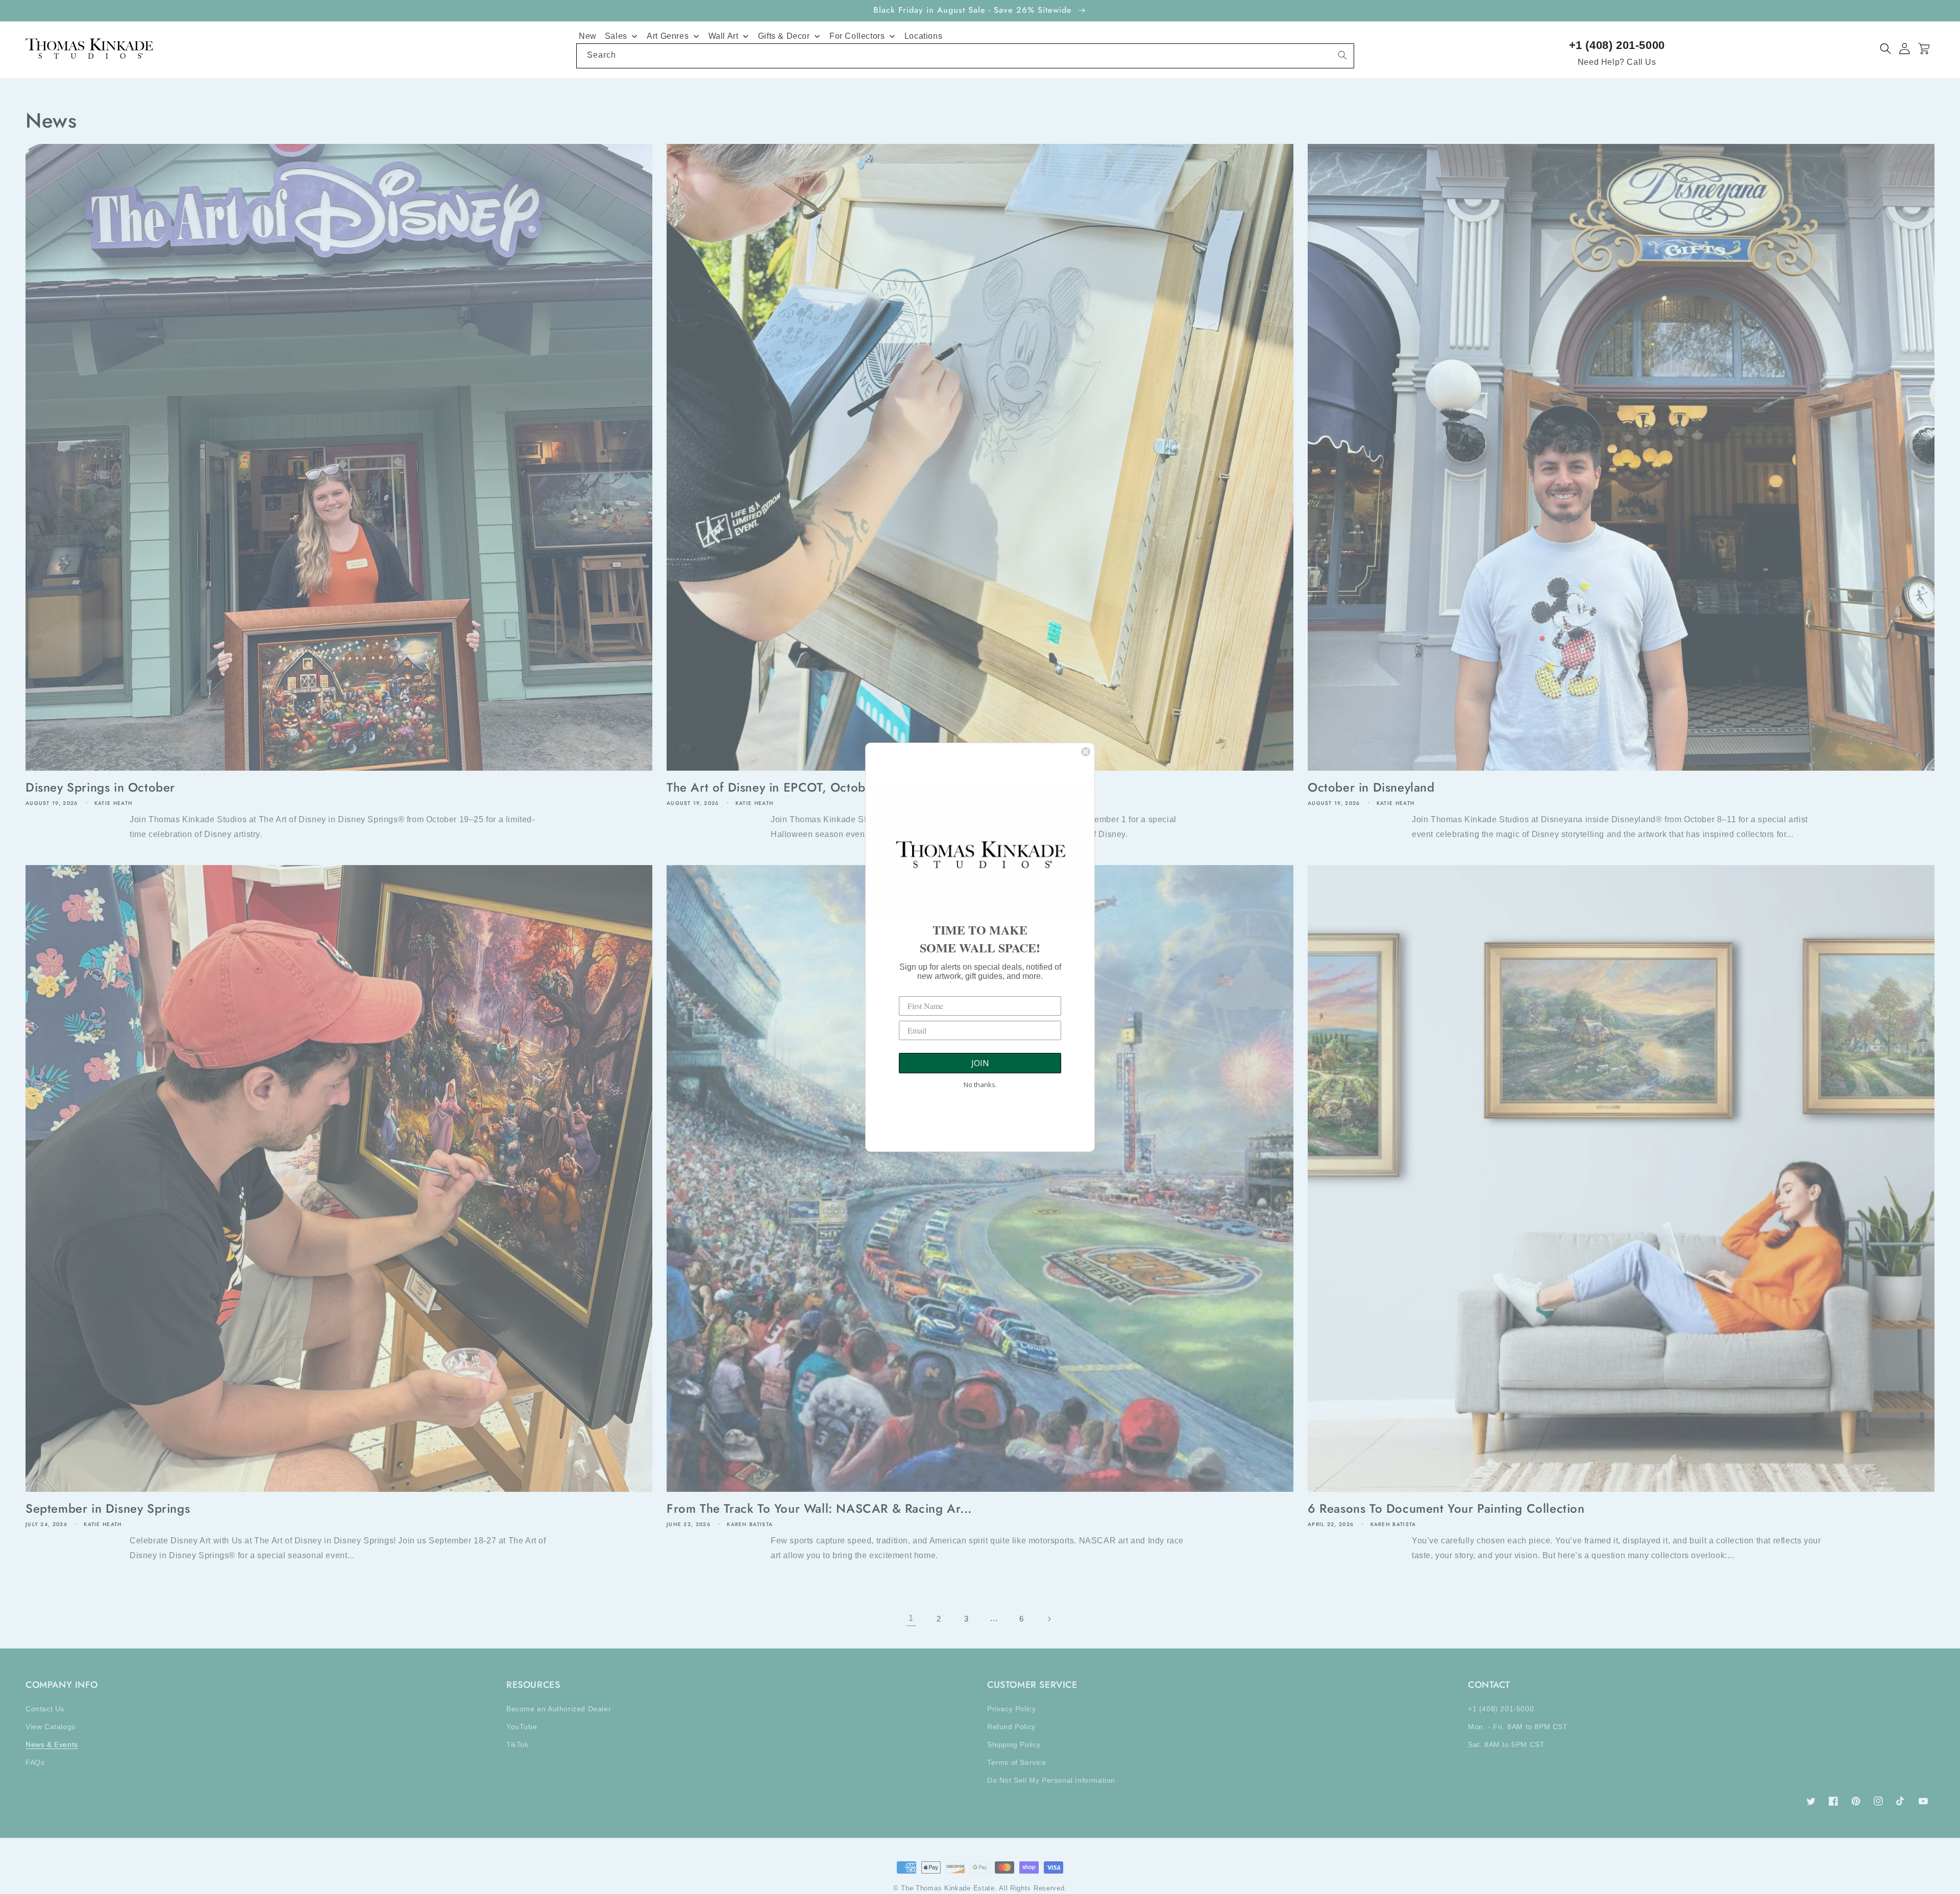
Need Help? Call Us (1617, 62)
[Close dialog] (1086, 752)
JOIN (980, 1063)
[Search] (1342, 55)
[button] (1886, 49)
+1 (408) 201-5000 (1617, 45)
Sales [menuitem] (616, 36)
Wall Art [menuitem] (724, 36)
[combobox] (965, 56)
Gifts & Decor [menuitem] (784, 36)
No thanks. (980, 1085)
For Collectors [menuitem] (857, 36)
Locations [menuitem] (923, 36)
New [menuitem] (588, 36)
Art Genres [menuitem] (668, 36)
